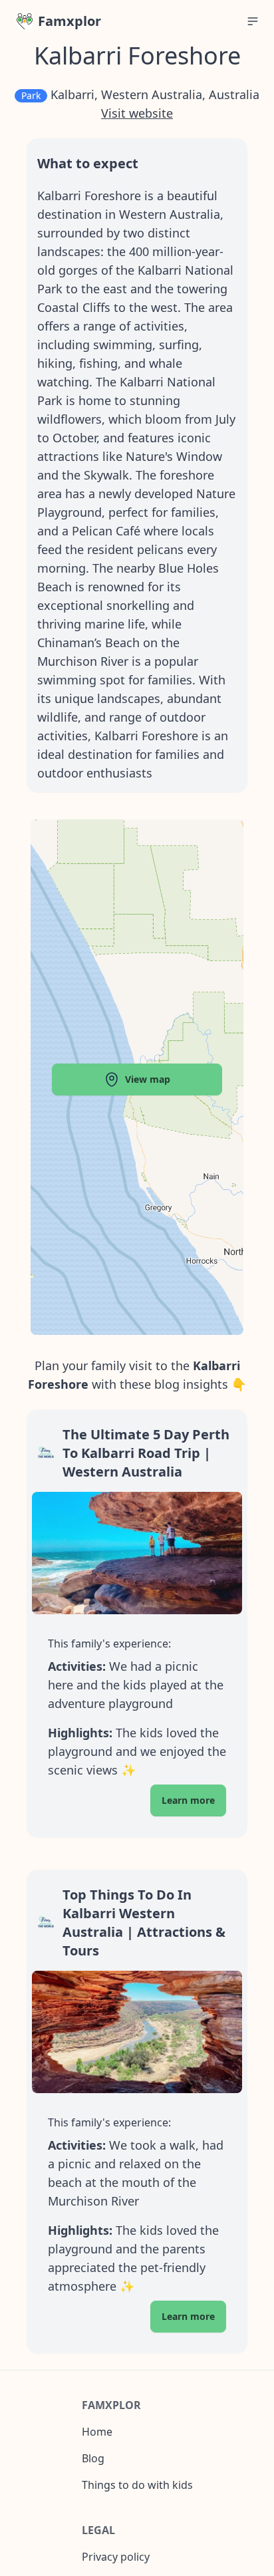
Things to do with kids (137, 2485)
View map (148, 1079)
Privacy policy (116, 2557)
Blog (93, 2458)
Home (97, 2432)
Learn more (188, 1800)
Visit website (137, 113)
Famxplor (69, 21)
